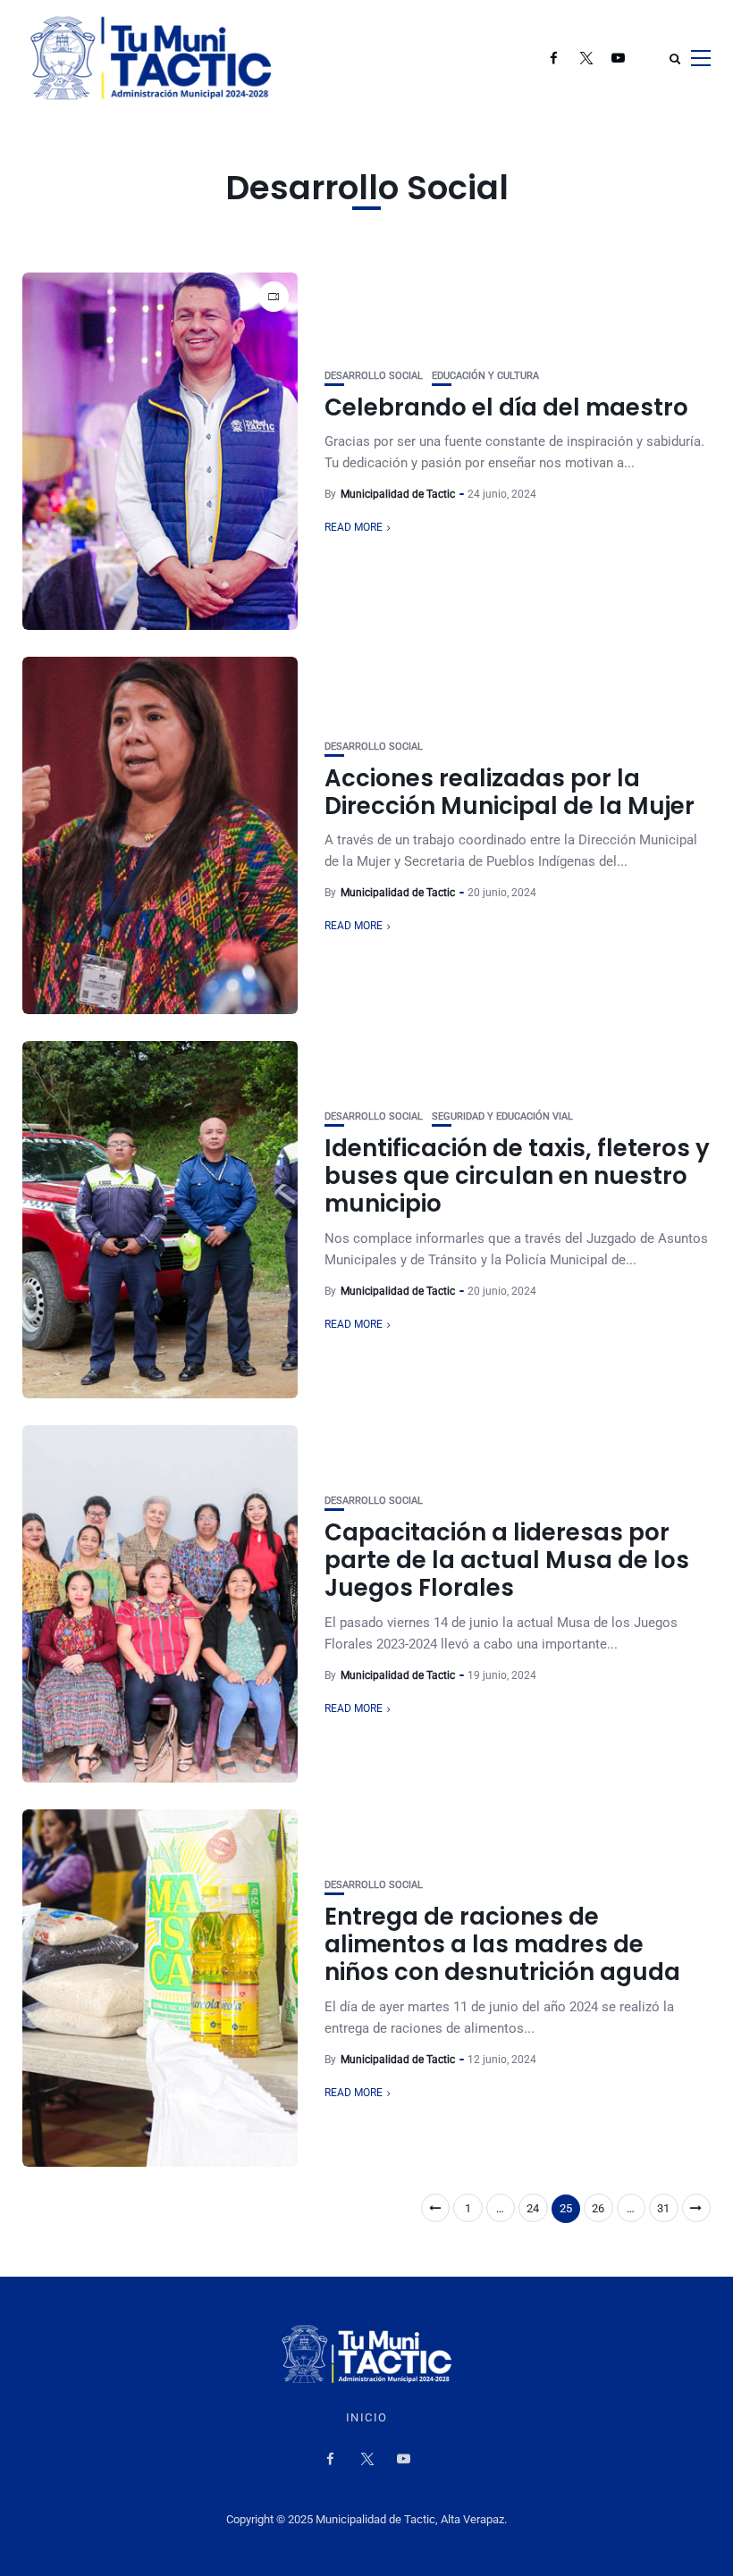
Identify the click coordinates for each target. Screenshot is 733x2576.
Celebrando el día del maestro (506, 407)
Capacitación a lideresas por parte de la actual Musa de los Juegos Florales (507, 1560)
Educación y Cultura (485, 376)
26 (598, 2208)
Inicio (367, 2418)
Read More (354, 527)
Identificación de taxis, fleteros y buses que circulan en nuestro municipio (517, 1176)
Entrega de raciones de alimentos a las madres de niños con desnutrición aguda (502, 1944)
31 (663, 2208)
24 (533, 2208)
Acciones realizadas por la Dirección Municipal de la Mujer (510, 792)
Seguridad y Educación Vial (502, 1116)
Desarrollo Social (374, 376)
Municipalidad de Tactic (398, 494)
